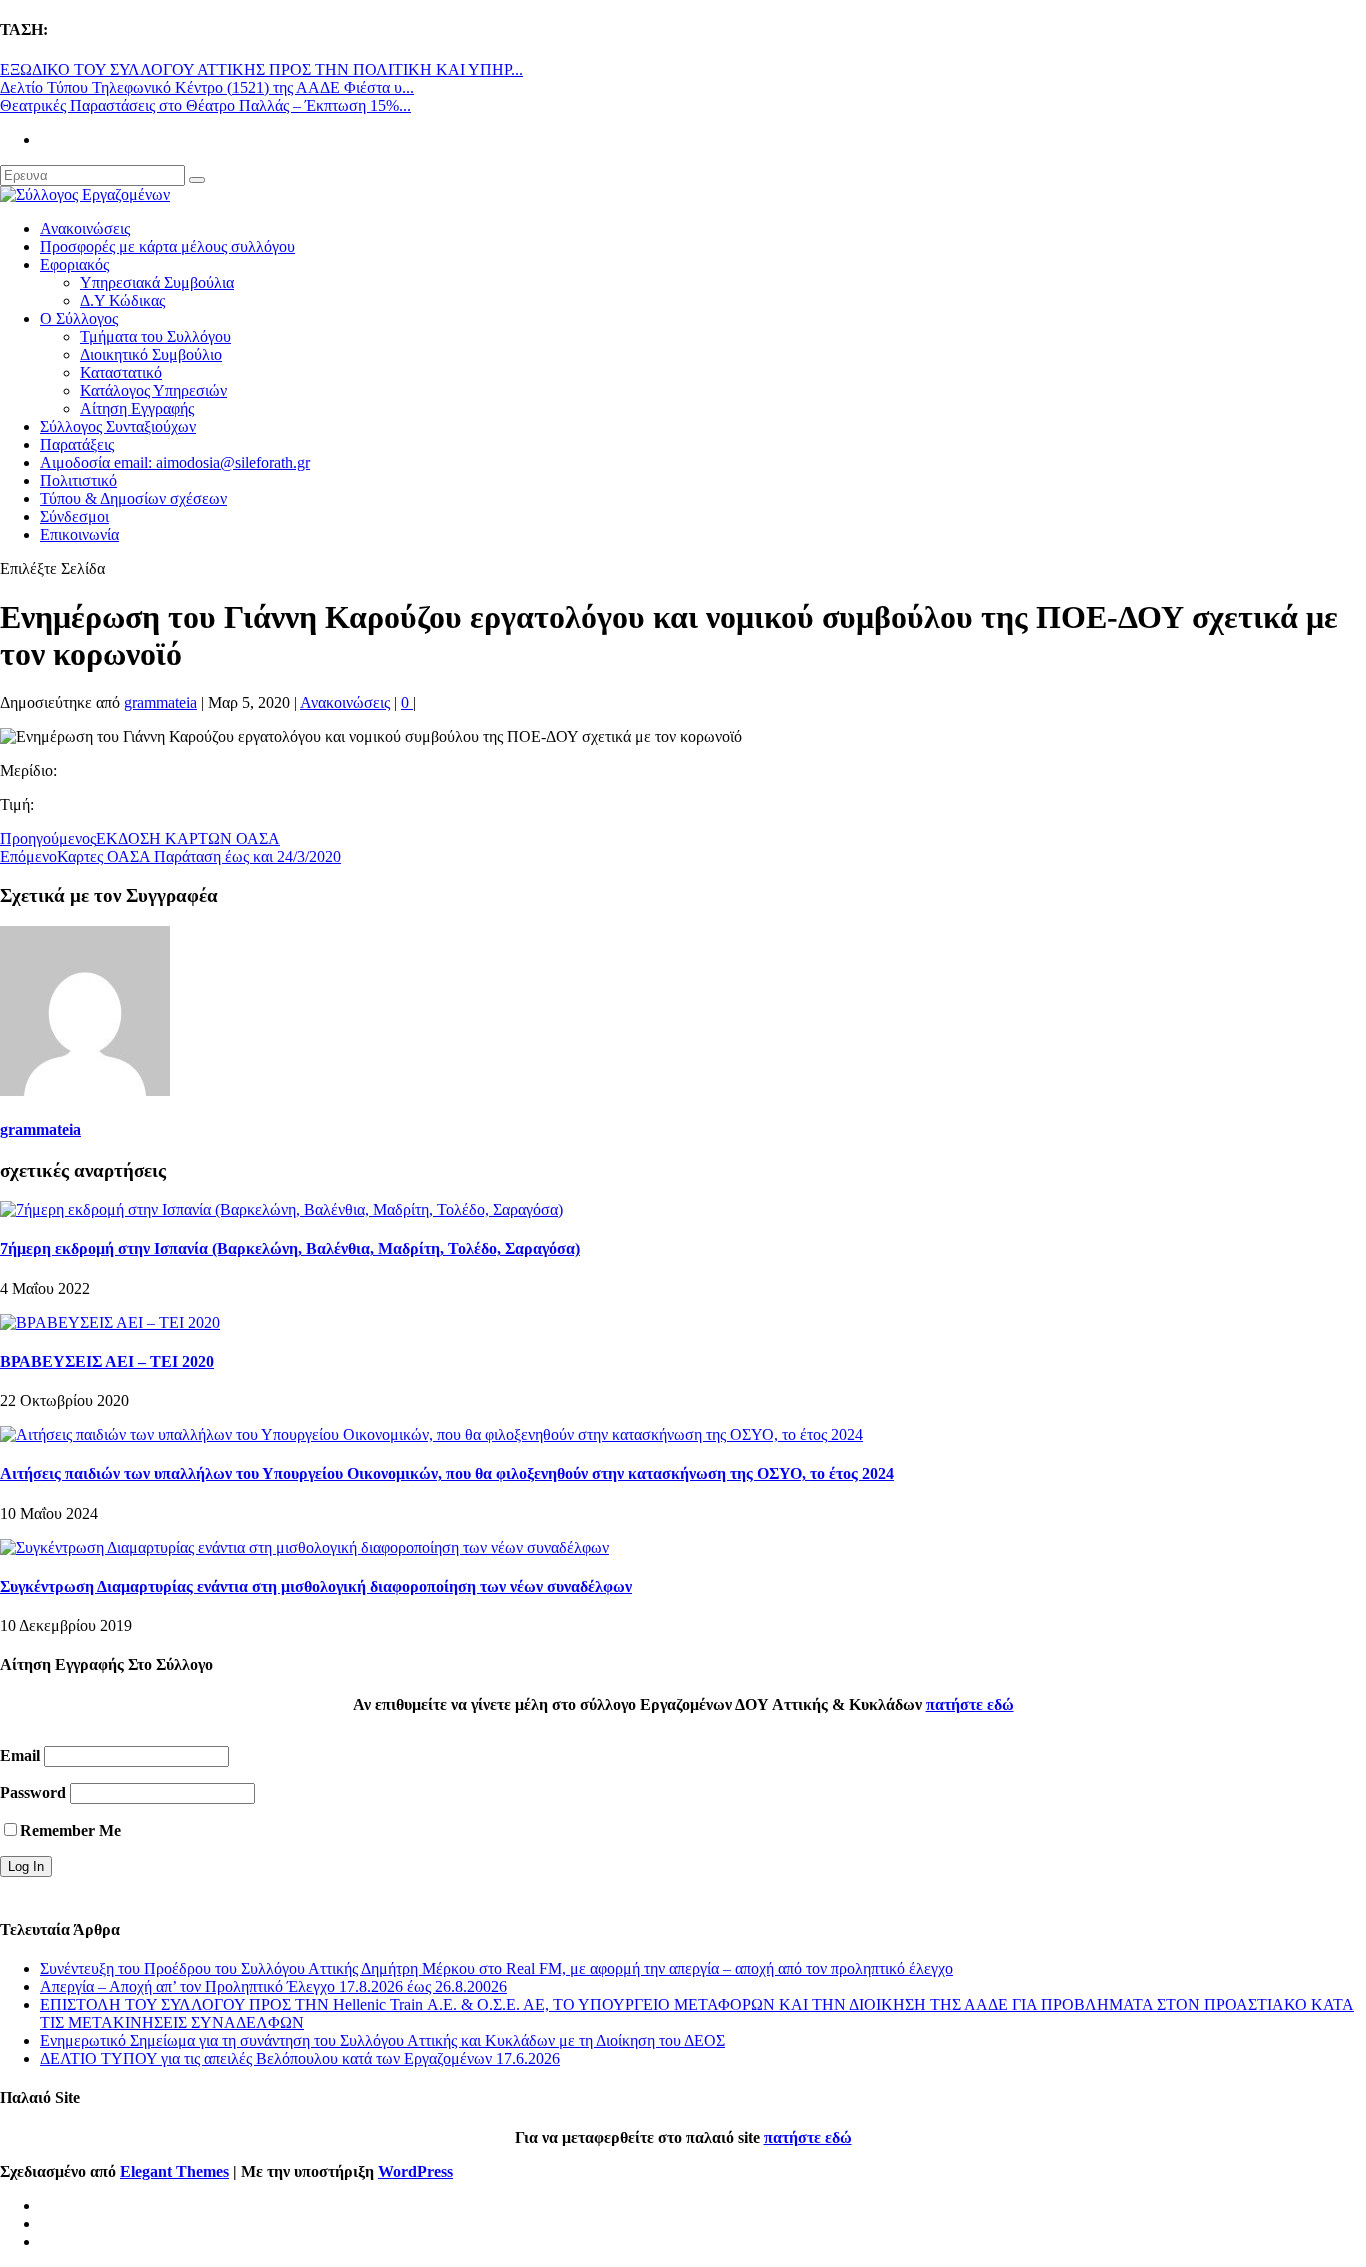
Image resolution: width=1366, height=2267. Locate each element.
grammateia (160, 702)
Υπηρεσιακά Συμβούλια (157, 282)
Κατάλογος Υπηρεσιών (153, 390)
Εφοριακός (74, 264)
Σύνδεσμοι (74, 516)
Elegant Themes (174, 2171)
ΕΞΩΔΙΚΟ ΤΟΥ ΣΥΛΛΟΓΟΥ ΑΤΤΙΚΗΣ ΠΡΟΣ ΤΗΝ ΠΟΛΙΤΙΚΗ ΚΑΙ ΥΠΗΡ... (261, 69)
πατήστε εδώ (970, 1704)
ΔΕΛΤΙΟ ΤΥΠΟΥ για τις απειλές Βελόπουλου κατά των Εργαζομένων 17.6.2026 (300, 2058)
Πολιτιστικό (78, 480)
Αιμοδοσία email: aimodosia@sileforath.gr (175, 462)
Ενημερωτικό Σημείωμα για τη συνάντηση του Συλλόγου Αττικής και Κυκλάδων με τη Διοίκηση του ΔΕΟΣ (382, 2040)
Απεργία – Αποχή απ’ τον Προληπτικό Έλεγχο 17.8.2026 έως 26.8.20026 (273, 1986)
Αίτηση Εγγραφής (137, 408)
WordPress (415, 2171)
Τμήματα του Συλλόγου (155, 336)
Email (20, 1755)
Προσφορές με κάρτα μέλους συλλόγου (167, 246)
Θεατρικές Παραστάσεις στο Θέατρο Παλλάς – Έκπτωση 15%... (205, 105)
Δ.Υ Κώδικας (122, 300)
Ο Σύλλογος (79, 318)
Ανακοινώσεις (85, 228)
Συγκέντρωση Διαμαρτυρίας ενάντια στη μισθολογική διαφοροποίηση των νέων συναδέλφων (316, 1586)
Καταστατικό (121, 372)
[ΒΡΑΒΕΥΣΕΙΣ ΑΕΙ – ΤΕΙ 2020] (110, 1322)
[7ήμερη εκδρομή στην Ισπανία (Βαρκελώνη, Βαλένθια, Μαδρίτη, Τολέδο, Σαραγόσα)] (281, 1209)
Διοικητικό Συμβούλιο (151, 354)
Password (33, 1792)
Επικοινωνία (79, 534)
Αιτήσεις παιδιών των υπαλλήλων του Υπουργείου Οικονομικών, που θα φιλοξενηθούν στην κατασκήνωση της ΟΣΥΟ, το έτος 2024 (447, 1473)
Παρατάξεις (77, 444)
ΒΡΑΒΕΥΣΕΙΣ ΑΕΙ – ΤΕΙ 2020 (107, 1361)
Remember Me (70, 1830)
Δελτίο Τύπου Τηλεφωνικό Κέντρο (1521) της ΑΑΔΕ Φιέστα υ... (207, 87)
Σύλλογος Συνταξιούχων (118, 426)
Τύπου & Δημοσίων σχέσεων (133, 498)
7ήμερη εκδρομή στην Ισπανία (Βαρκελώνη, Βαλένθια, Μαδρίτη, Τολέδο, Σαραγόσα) (290, 1248)
